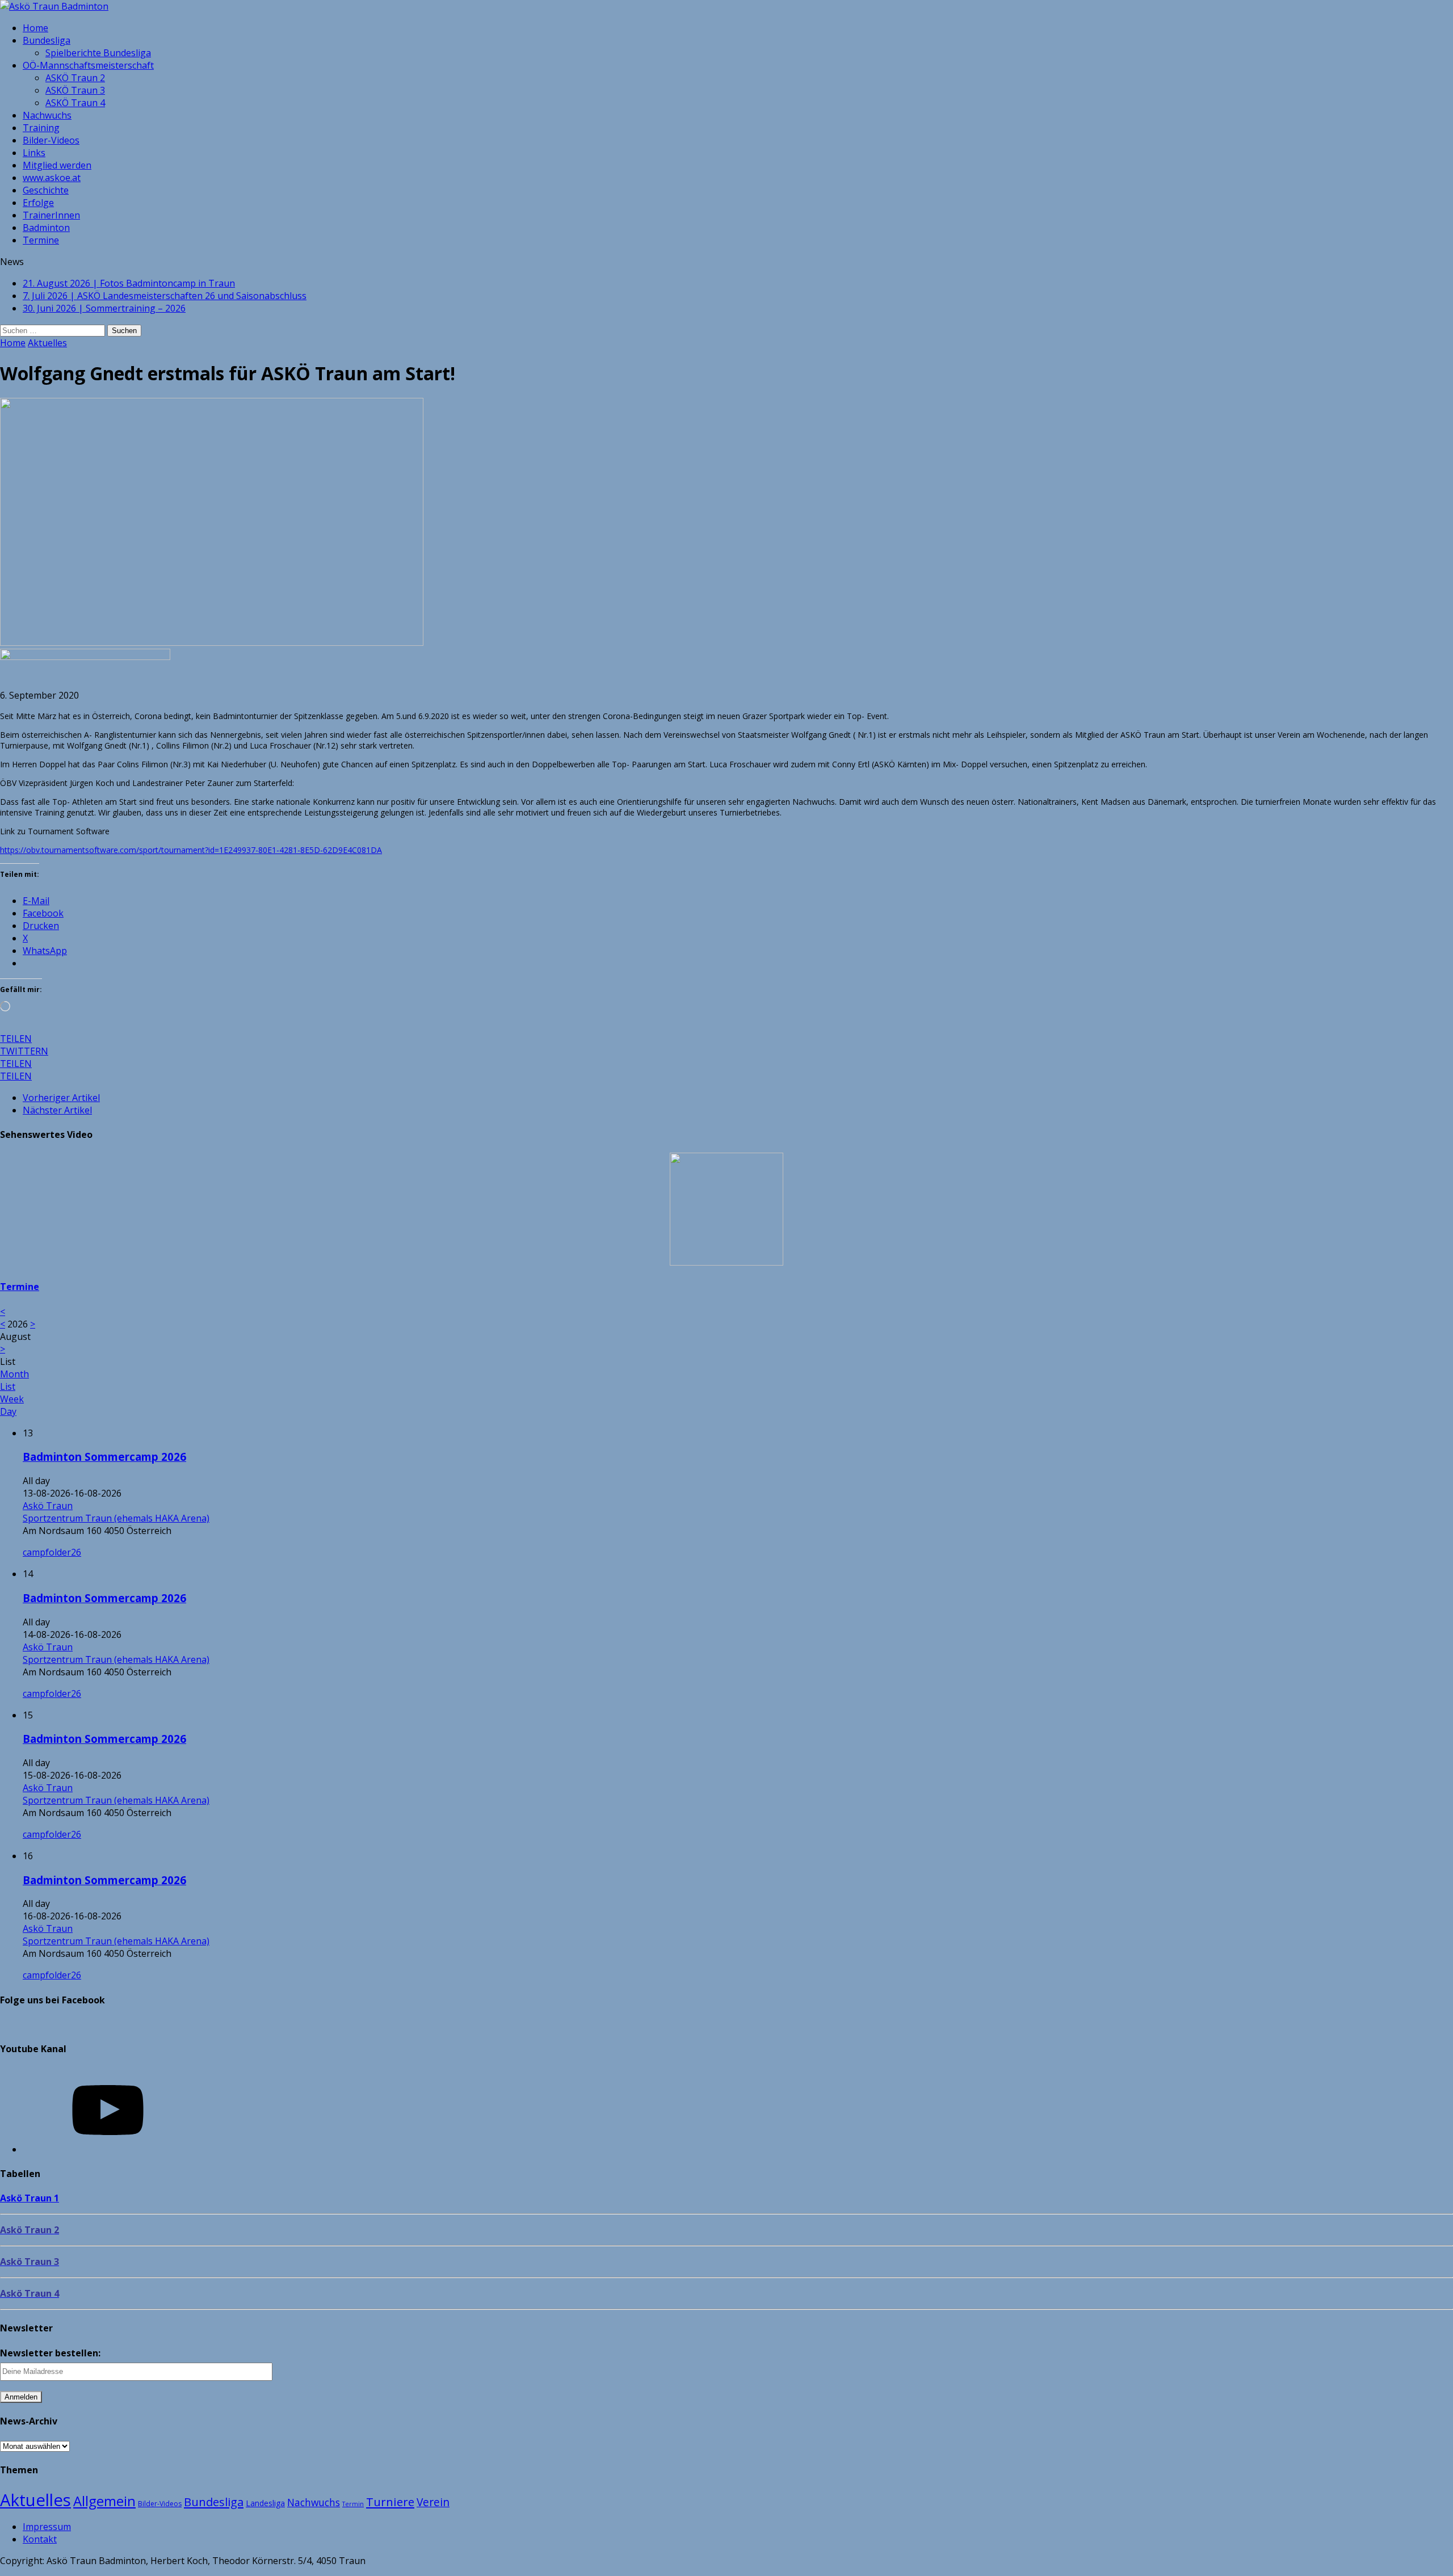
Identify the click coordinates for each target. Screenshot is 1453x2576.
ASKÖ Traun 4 (75, 103)
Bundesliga (47, 40)
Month (14, 1374)
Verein (433, 2502)
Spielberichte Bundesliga (98, 53)
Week (12, 1399)
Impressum (47, 2527)
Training (41, 128)
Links (34, 153)
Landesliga (265, 2503)
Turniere (390, 2502)
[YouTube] (108, 2149)
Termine (41, 240)
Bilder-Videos (51, 140)
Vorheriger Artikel (61, 1098)
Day (8, 1411)
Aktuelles (35, 2500)
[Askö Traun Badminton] (726, 6)
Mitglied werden (57, 165)
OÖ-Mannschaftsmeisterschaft (88, 65)
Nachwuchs (47, 115)
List (8, 1386)
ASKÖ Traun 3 (75, 90)
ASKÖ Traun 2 (75, 78)
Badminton (46, 228)
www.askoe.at (52, 178)
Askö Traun (48, 1506)
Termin (353, 2504)
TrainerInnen (51, 215)
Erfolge (38, 203)
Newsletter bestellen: (50, 2353)
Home (35, 28)
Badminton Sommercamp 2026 (104, 1457)
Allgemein (104, 2501)
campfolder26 (52, 1552)
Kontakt (40, 2539)
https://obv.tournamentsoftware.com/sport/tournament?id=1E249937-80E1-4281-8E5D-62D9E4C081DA (191, 850)
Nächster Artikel (57, 1110)
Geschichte (46, 190)
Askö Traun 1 (30, 2198)
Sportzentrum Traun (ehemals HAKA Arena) (116, 1518)
